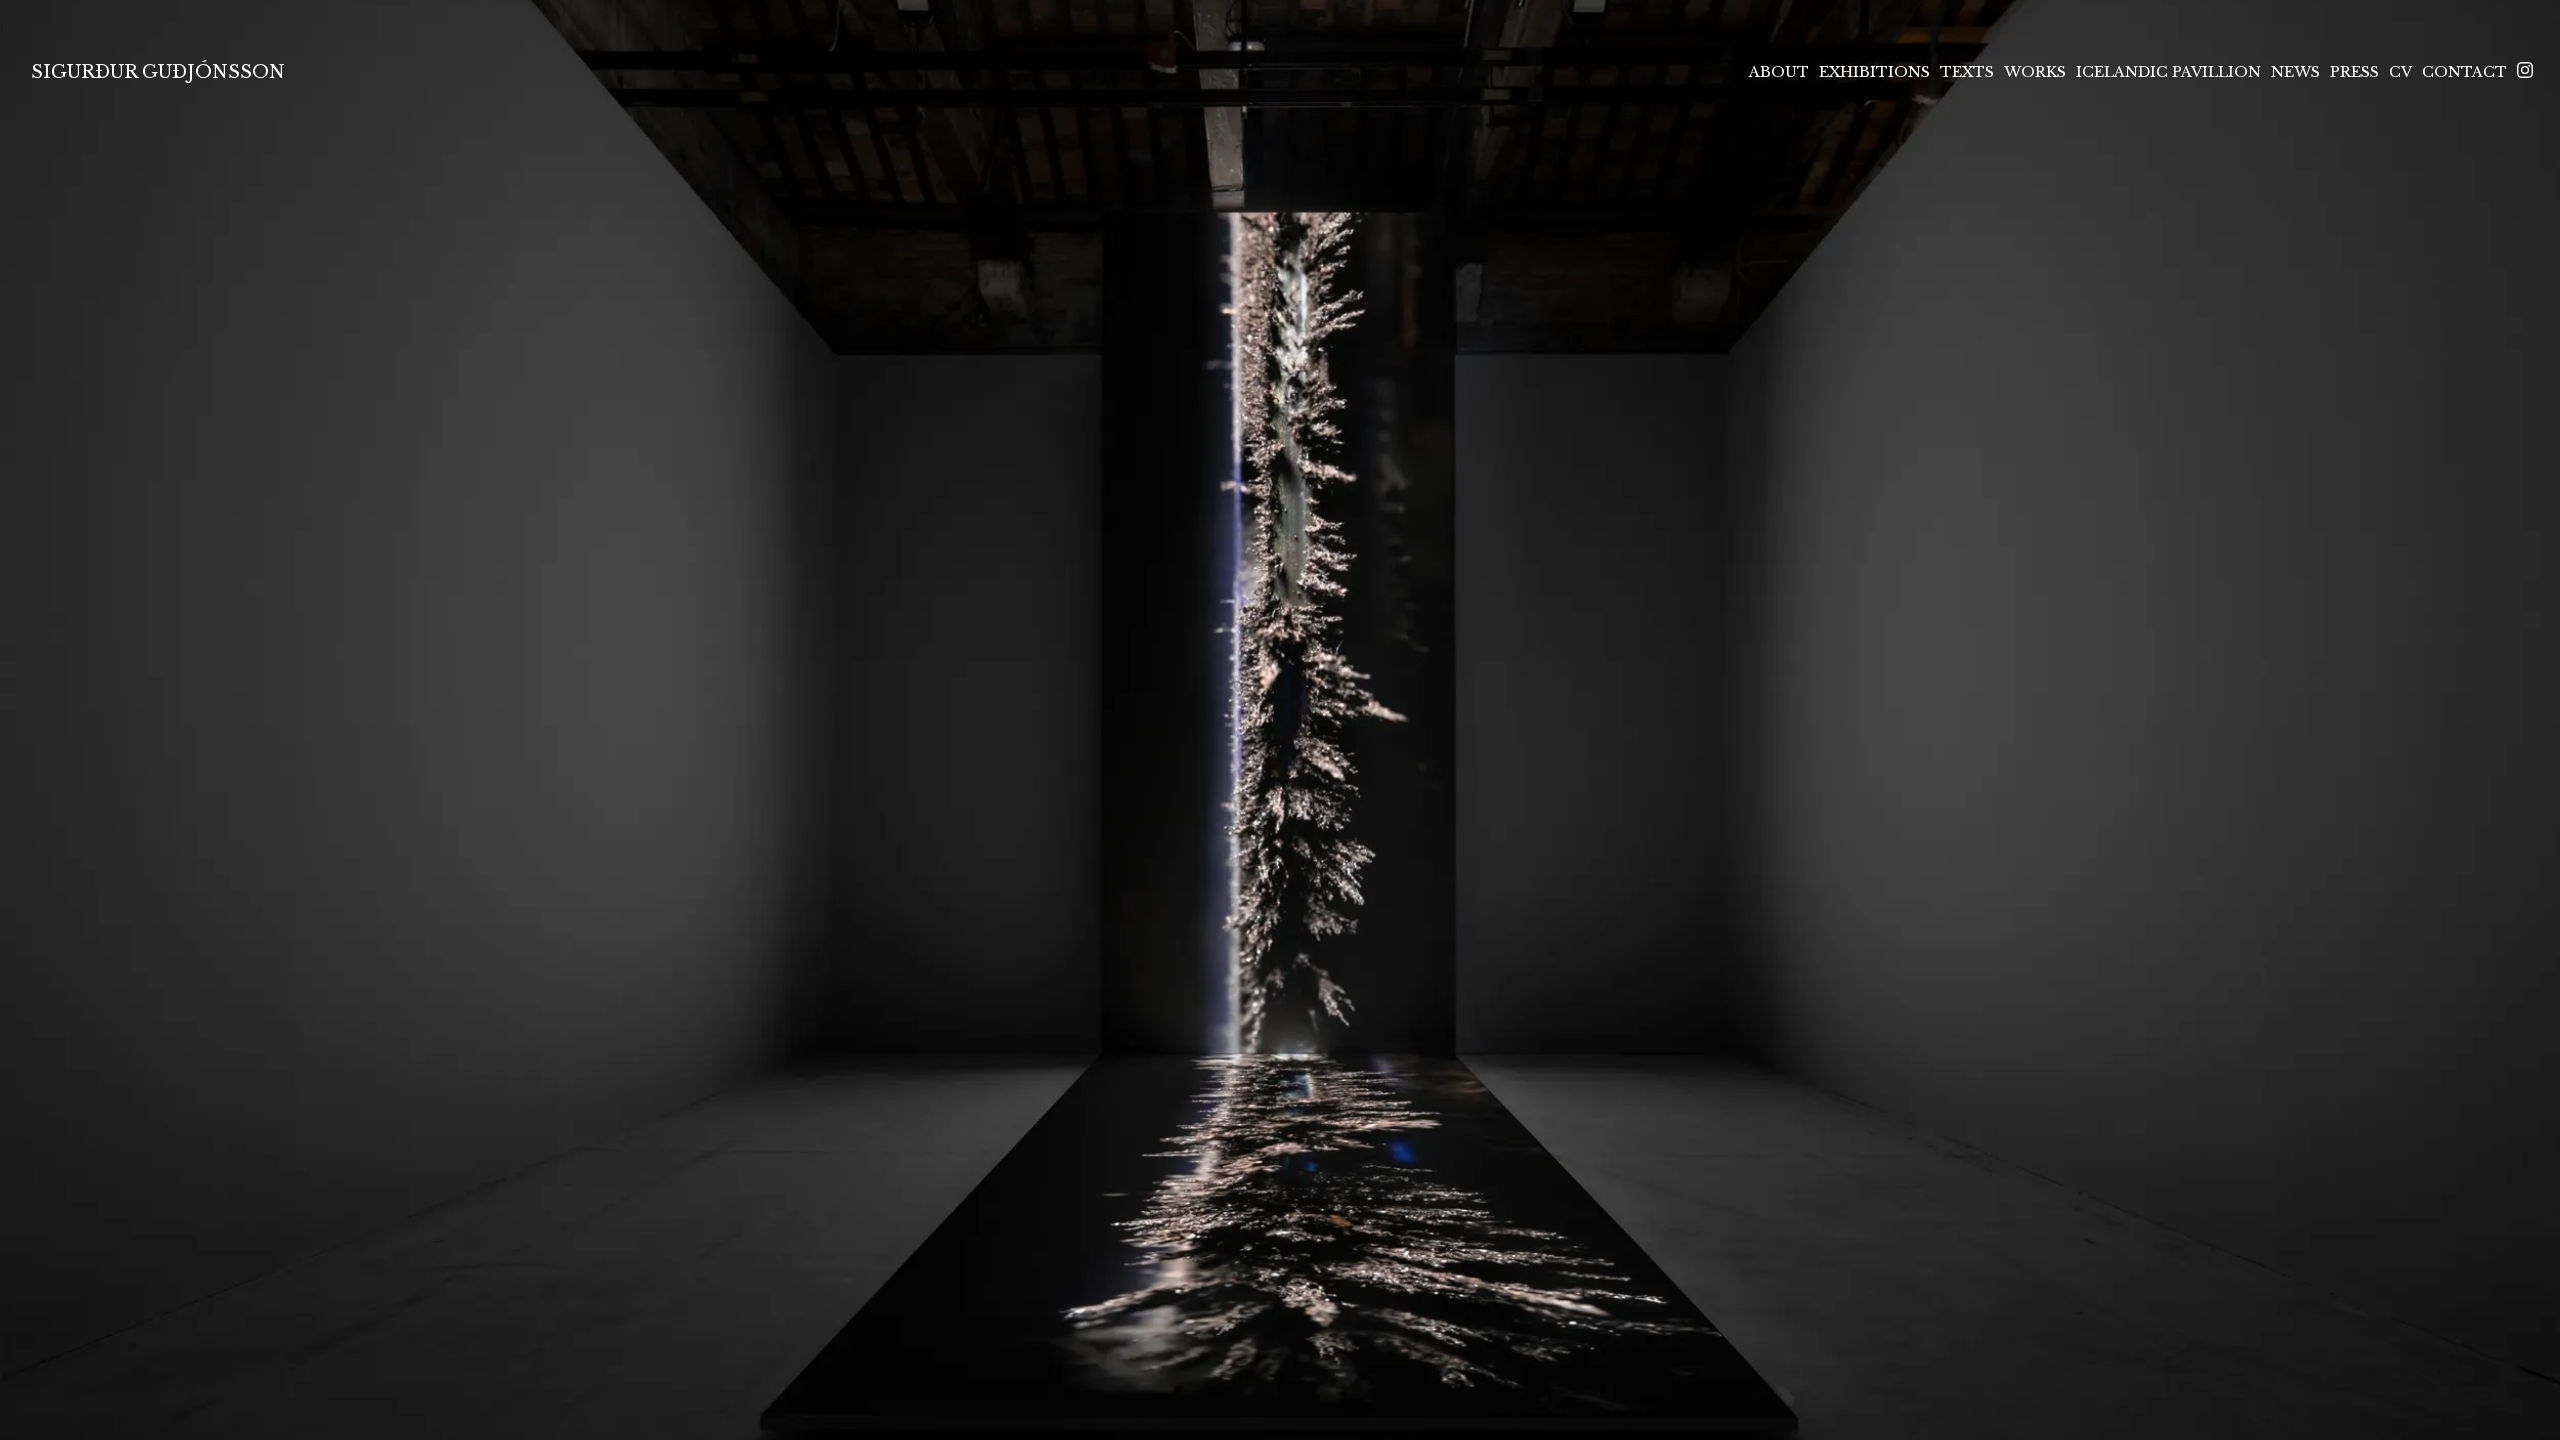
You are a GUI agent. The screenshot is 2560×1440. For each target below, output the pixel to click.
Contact (2464, 72)
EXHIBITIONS (1874, 72)
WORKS (2035, 72)
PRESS (2354, 72)
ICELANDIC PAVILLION (2168, 72)
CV (2400, 72)
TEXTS (1967, 72)
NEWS (2295, 72)
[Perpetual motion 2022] (1280, 720)
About (1779, 72)
